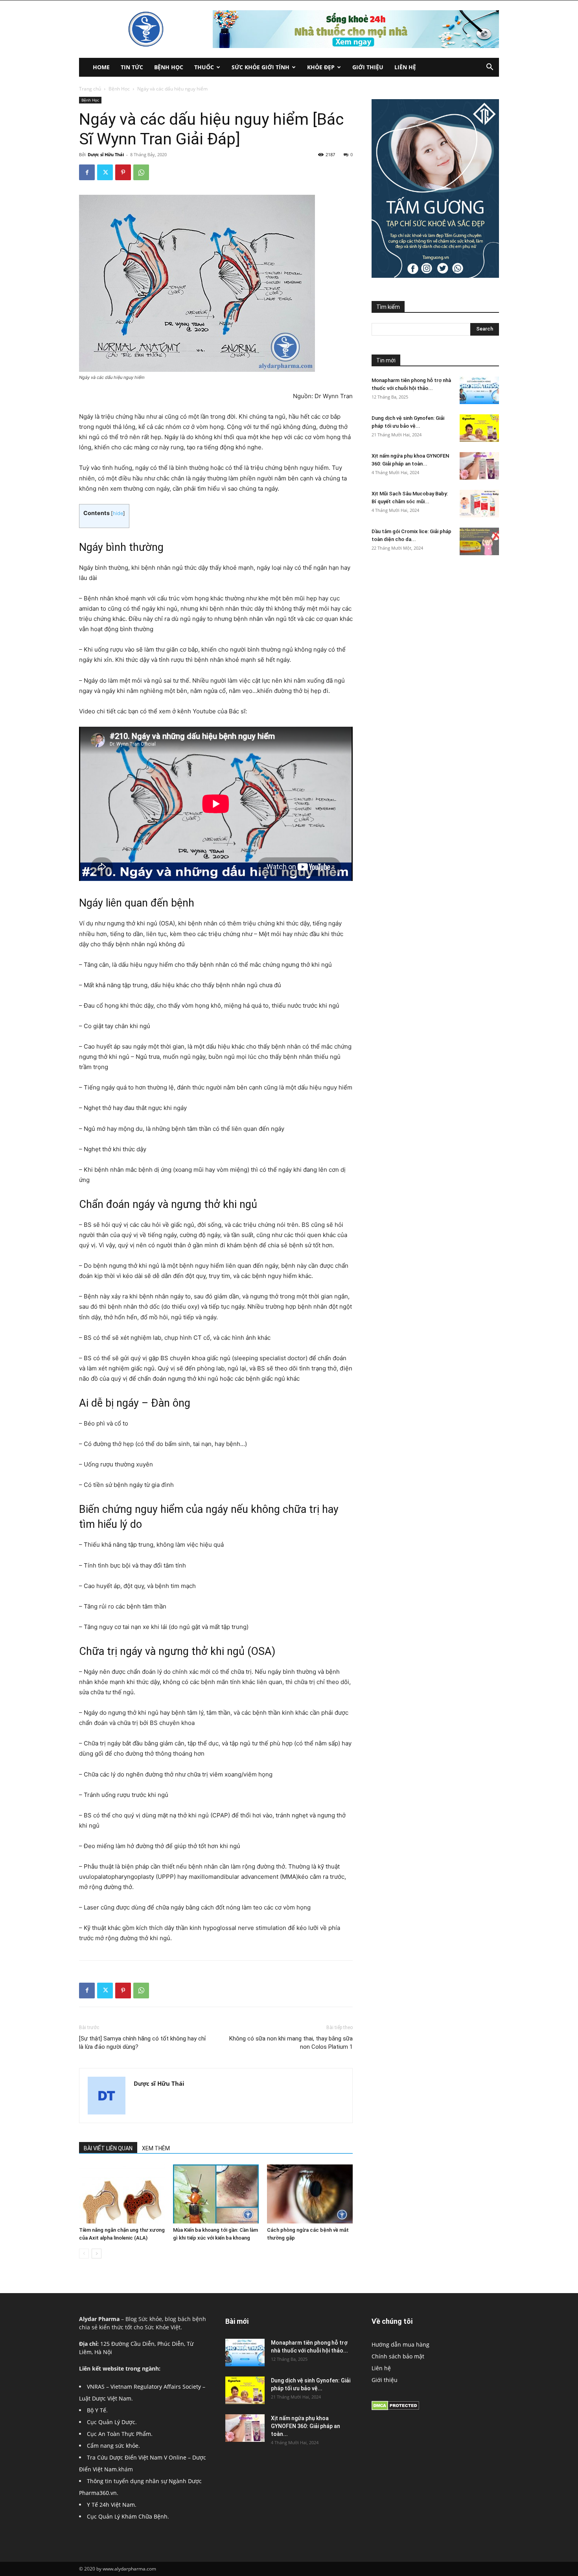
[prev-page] (84, 2254)
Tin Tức (132, 67)
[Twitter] (105, 172)
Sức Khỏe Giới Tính (260, 67)
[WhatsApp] (141, 172)
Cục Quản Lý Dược (111, 2422)
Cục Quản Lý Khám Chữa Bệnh (127, 2516)
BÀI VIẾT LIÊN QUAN (108, 2148)
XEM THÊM (156, 2148)
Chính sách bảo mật (398, 2356)
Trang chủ (90, 89)
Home (101, 67)
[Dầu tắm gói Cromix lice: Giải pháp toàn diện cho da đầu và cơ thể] (479, 541)
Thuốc (204, 67)
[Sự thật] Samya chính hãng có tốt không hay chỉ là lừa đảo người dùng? (143, 2043)
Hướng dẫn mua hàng (400, 2344)
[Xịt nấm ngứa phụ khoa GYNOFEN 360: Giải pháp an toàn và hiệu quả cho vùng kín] (479, 466)
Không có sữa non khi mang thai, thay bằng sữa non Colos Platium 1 (291, 2043)
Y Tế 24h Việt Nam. (112, 2505)
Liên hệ (405, 67)
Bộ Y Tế (97, 2410)
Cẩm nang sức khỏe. (113, 2446)
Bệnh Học (169, 67)
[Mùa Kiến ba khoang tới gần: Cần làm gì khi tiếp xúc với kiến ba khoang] (216, 2194)
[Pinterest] (123, 172)
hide (118, 513)
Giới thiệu (368, 67)
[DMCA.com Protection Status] (395, 2408)
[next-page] (97, 2254)
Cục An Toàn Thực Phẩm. (120, 2434)
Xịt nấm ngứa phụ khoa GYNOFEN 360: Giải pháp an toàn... (306, 2426)
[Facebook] (87, 172)
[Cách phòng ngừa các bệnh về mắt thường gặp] (310, 2194)
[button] (490, 68)
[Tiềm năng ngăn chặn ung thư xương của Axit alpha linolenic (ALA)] (122, 2194)
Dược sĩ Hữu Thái (106, 154)
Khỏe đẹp (321, 67)
